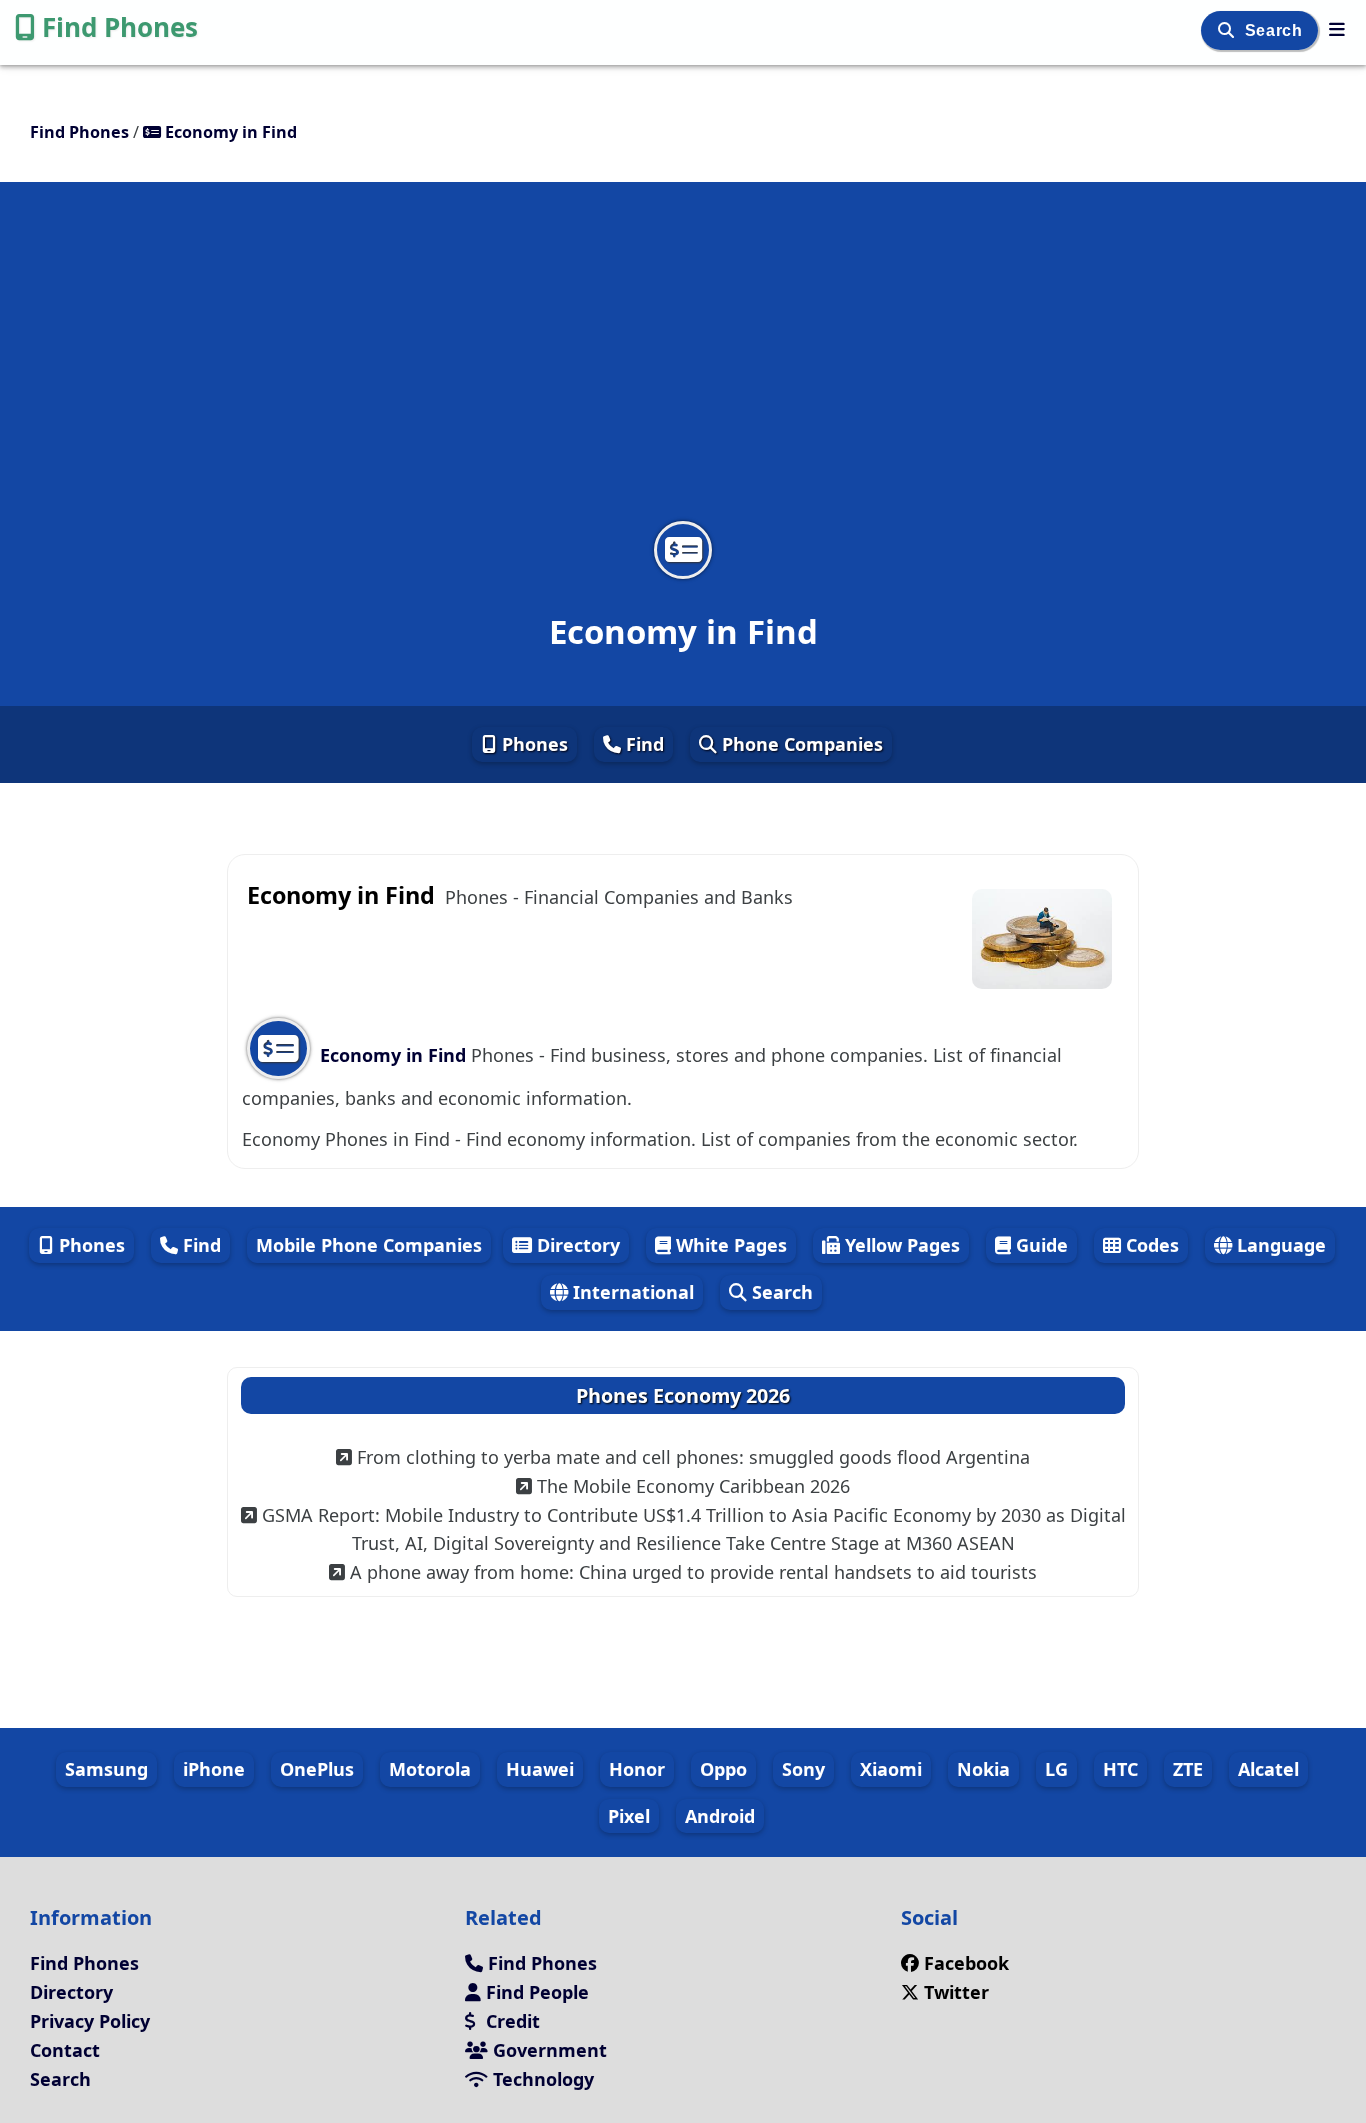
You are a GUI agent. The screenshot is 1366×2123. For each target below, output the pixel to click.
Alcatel (1268, 1769)
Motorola (430, 1769)
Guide (1039, 1245)
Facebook (966, 1963)
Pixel (629, 1816)
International (631, 1292)
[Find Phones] (1337, 29)
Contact (65, 2050)
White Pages (729, 1245)
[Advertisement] (683, 364)
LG (1056, 1769)
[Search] (1228, 30)
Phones (532, 744)
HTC (1120, 1769)
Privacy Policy (90, 2021)
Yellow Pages (900, 1245)
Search (1276, 30)
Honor (637, 1769)
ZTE (1188, 1769)
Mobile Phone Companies (369, 1245)
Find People (535, 1992)
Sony (803, 1769)
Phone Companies (800, 744)
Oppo (723, 1769)
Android (720, 1816)
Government (547, 2050)
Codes (1150, 1245)
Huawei (540, 1769)
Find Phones (120, 27)
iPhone (214, 1769)
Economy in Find (393, 1055)
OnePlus (317, 1769)
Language (1279, 1245)
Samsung (106, 1769)
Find (642, 744)
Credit (510, 2021)
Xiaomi (891, 1769)
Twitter (954, 1992)
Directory (576, 1245)
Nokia (983, 1769)
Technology (541, 2079)
